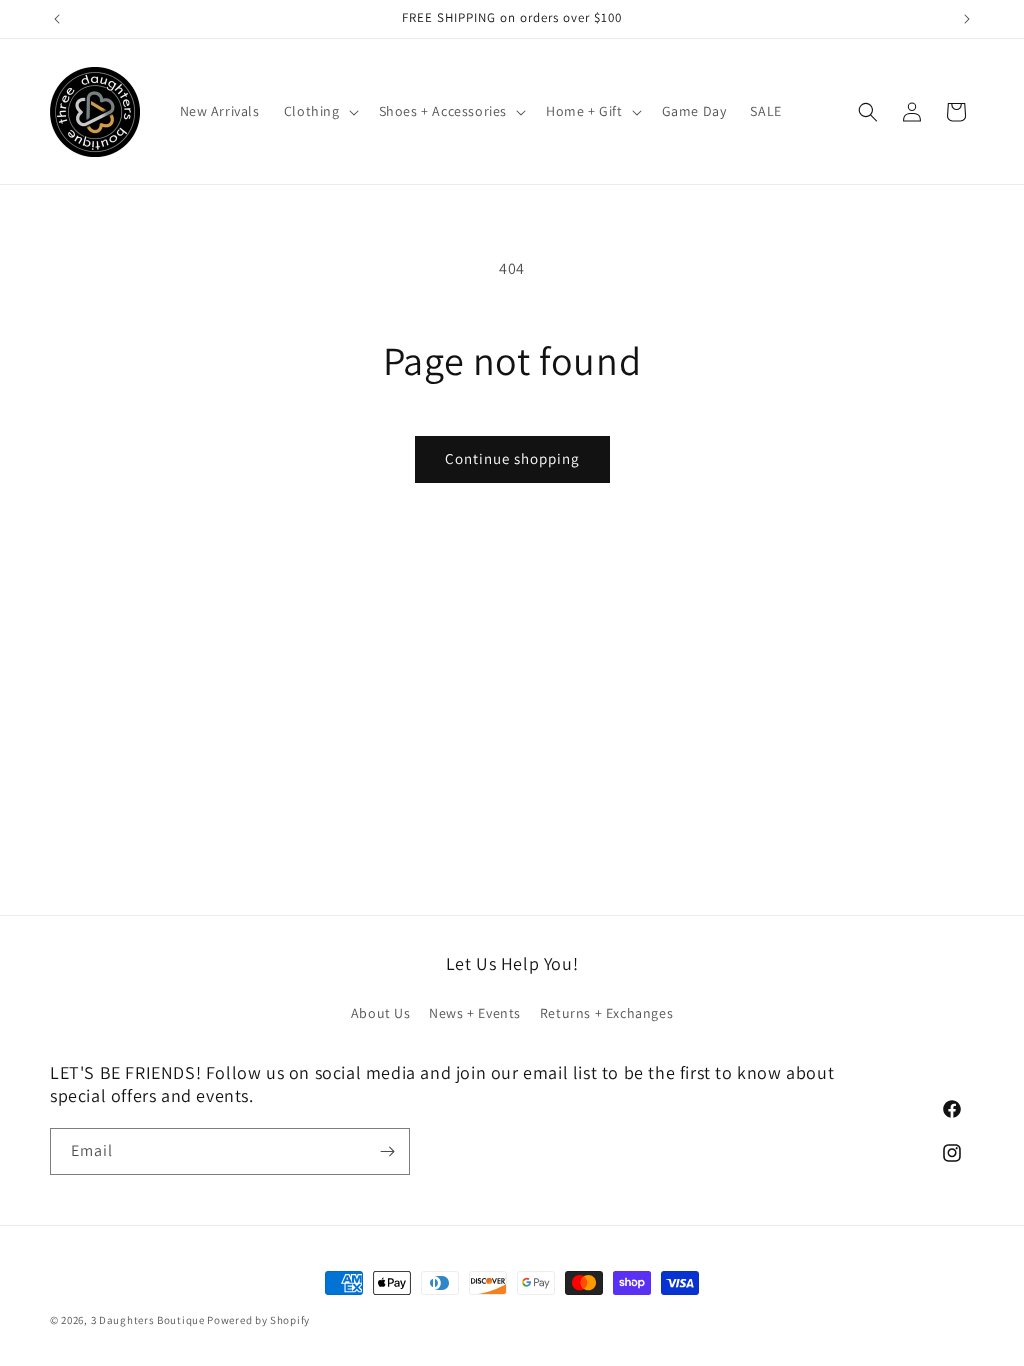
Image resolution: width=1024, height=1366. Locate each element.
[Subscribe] (387, 1151)
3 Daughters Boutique (148, 1320)
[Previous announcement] (57, 19)
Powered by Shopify (258, 1320)
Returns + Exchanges (606, 1013)
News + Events (475, 1013)
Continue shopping (512, 458)
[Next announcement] (967, 19)
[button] (319, 111)
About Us (381, 1013)
